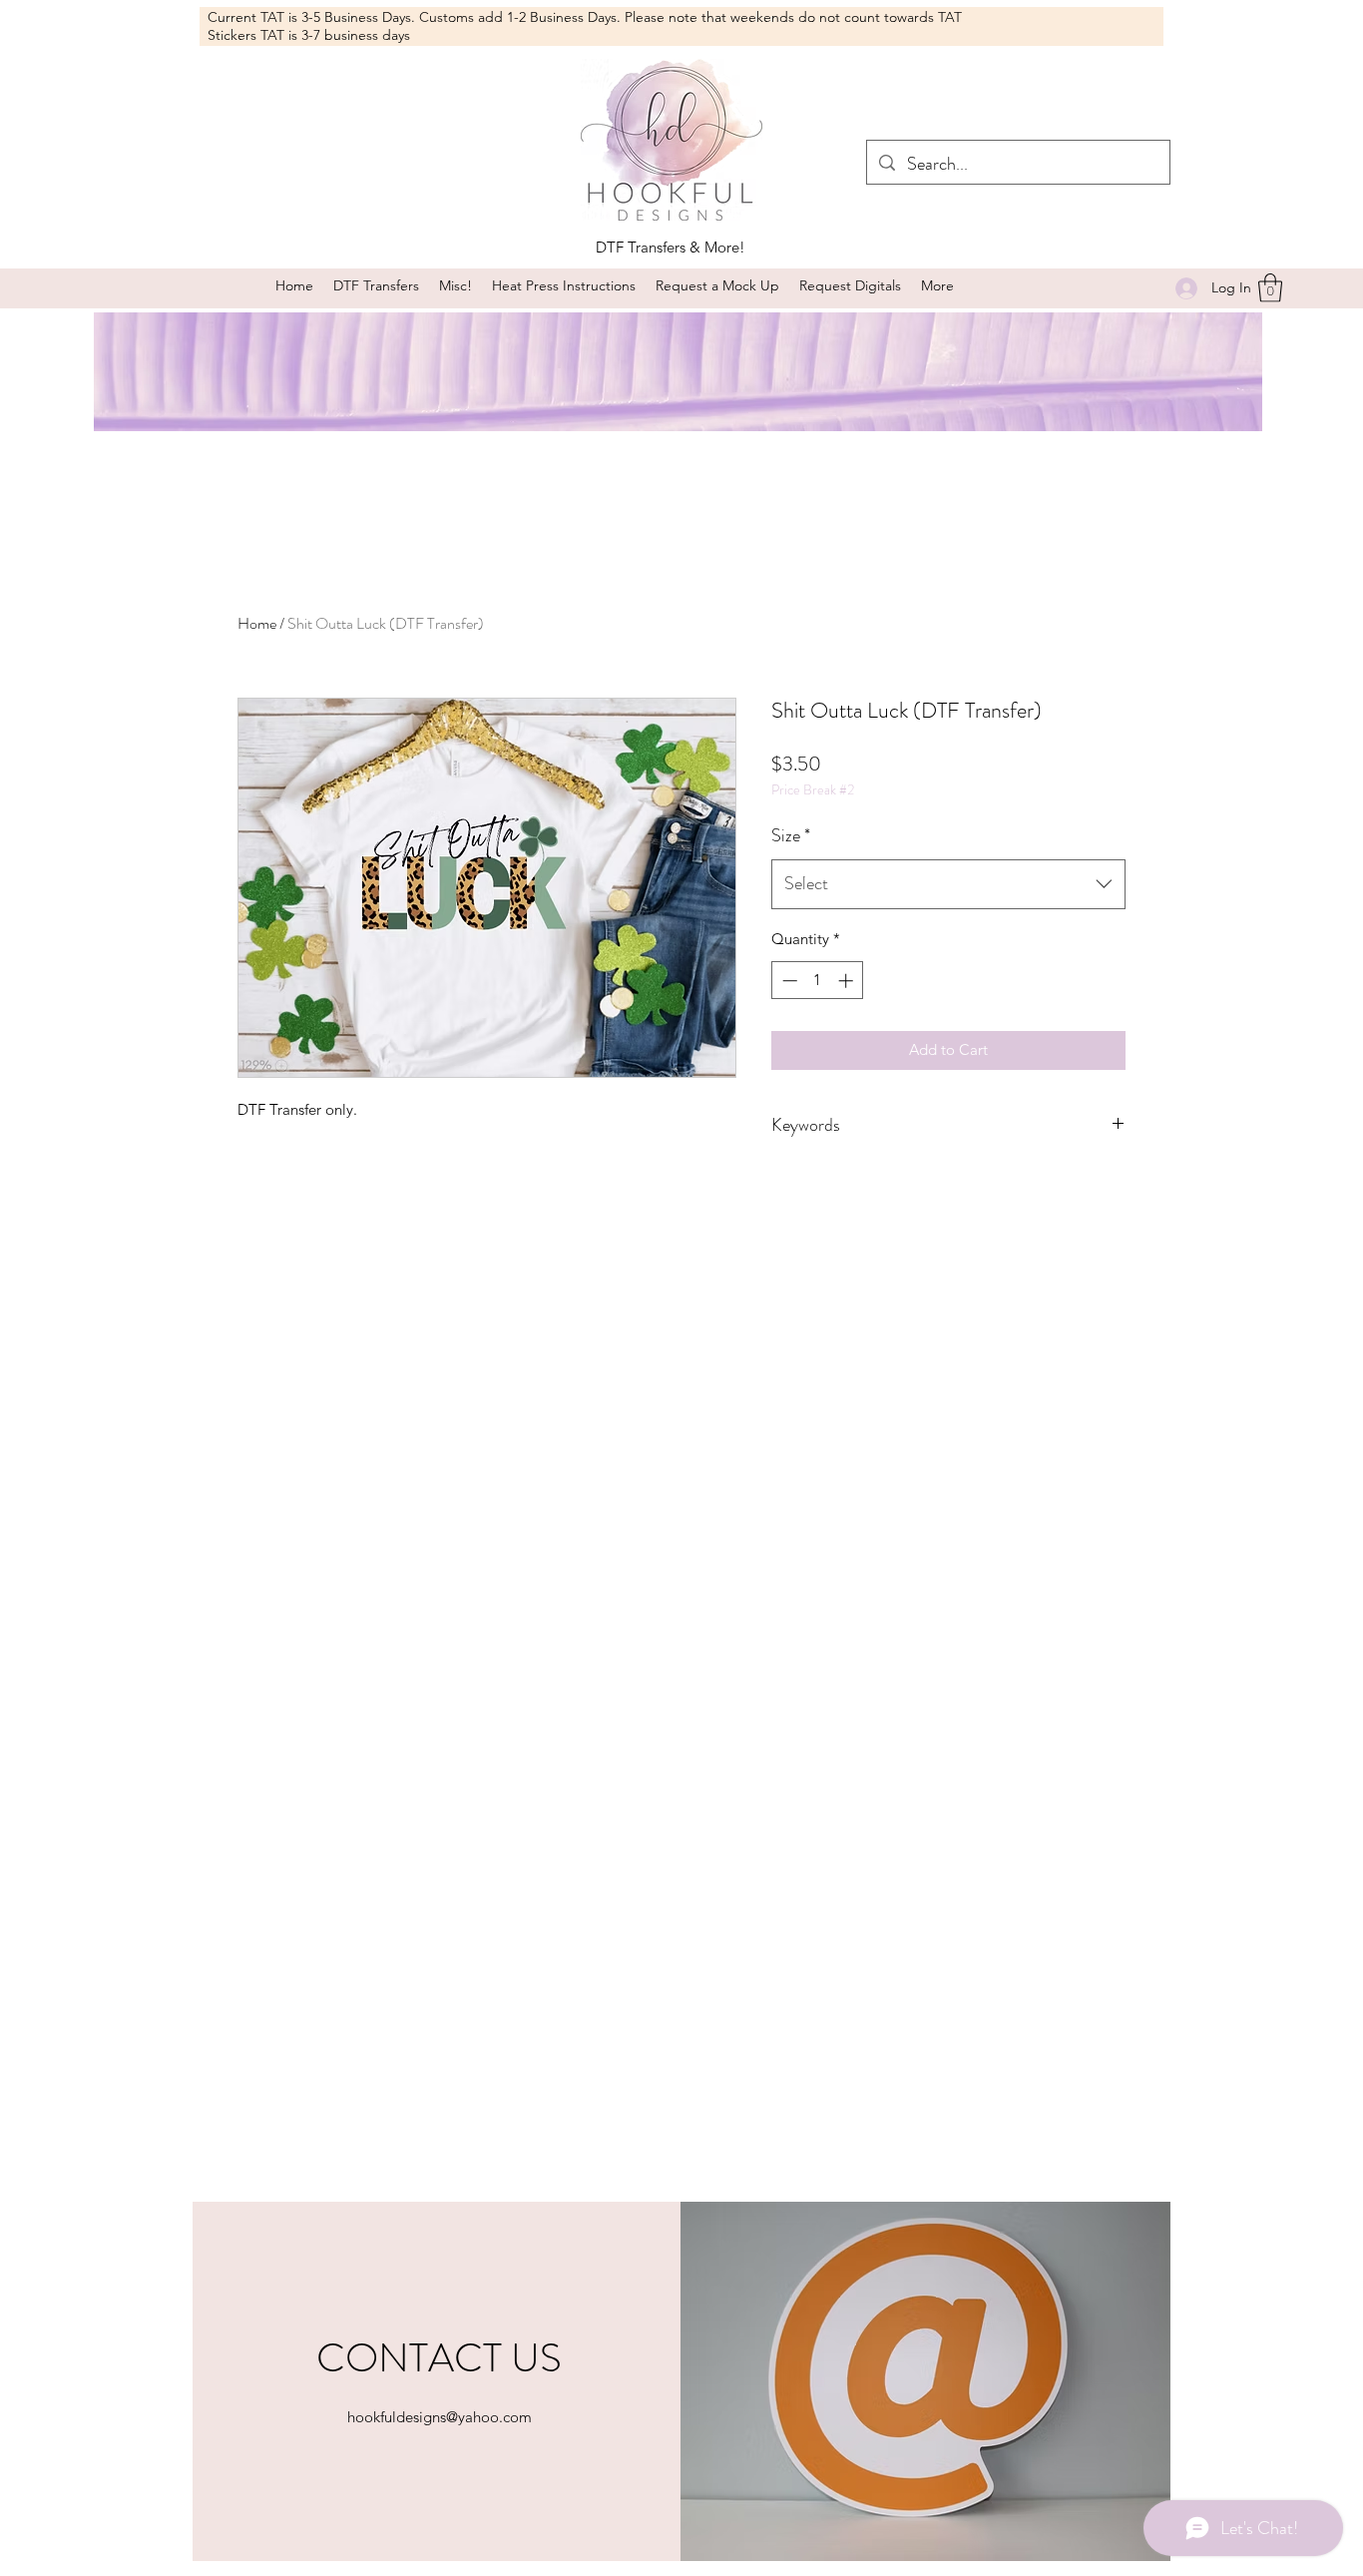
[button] (455, 286)
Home (257, 623)
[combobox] (948, 884)
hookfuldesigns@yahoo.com (440, 2417)
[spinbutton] (818, 981)
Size (791, 835)
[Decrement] (788, 981)
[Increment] (848, 981)
